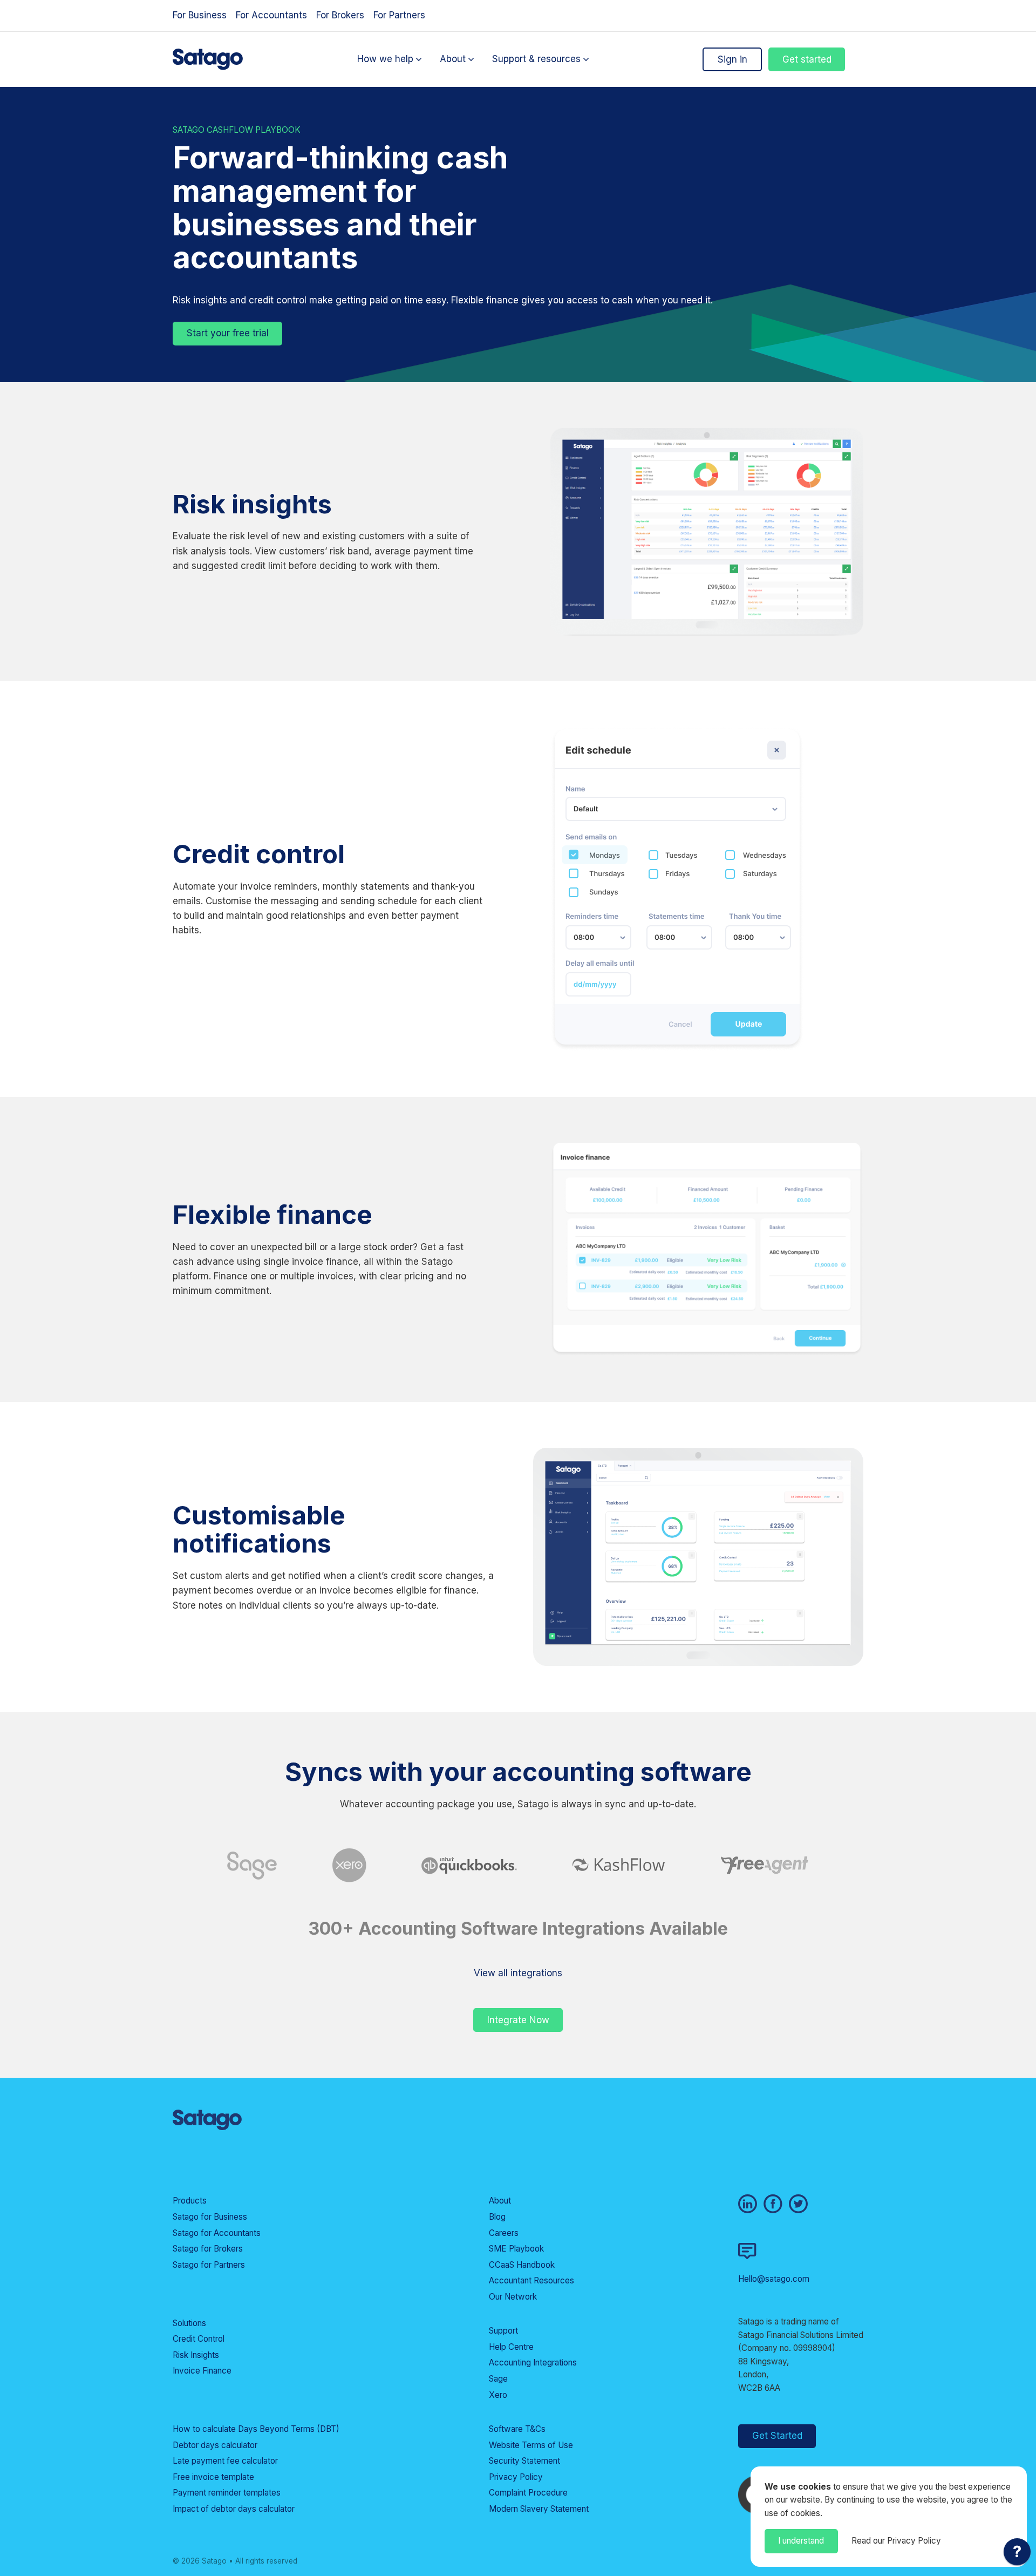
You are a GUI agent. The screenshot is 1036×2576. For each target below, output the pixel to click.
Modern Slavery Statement (539, 2509)
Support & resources (536, 59)
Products (190, 2201)
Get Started (777, 2436)
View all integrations (518, 1973)
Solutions (189, 2323)
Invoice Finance (202, 2371)
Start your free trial (228, 333)
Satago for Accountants (217, 2233)
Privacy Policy (516, 2477)
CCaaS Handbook (522, 2265)
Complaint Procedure (528, 2493)
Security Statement (524, 2461)
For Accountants (271, 15)
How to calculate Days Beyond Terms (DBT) (256, 2429)
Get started (807, 59)
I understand (801, 2541)
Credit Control (199, 2339)
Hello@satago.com (774, 2279)
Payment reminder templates (227, 2493)
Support (503, 2331)
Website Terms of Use (531, 2445)
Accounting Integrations (533, 2363)
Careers (504, 2233)
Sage (498, 2379)
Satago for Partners (209, 2265)
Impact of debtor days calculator (234, 2509)
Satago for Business (210, 2217)
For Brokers (340, 15)
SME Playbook (516, 2249)
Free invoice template (213, 2477)
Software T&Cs (517, 2429)
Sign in (732, 59)
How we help (385, 59)
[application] (1017, 2554)
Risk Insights (196, 2355)
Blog (497, 2217)
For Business (200, 15)
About (453, 59)
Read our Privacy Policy (896, 2541)
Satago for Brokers (208, 2249)
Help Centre (511, 2347)
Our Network (513, 2297)
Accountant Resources (531, 2280)
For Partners (399, 15)
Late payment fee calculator (225, 2461)
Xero (498, 2395)
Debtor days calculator (215, 2445)
